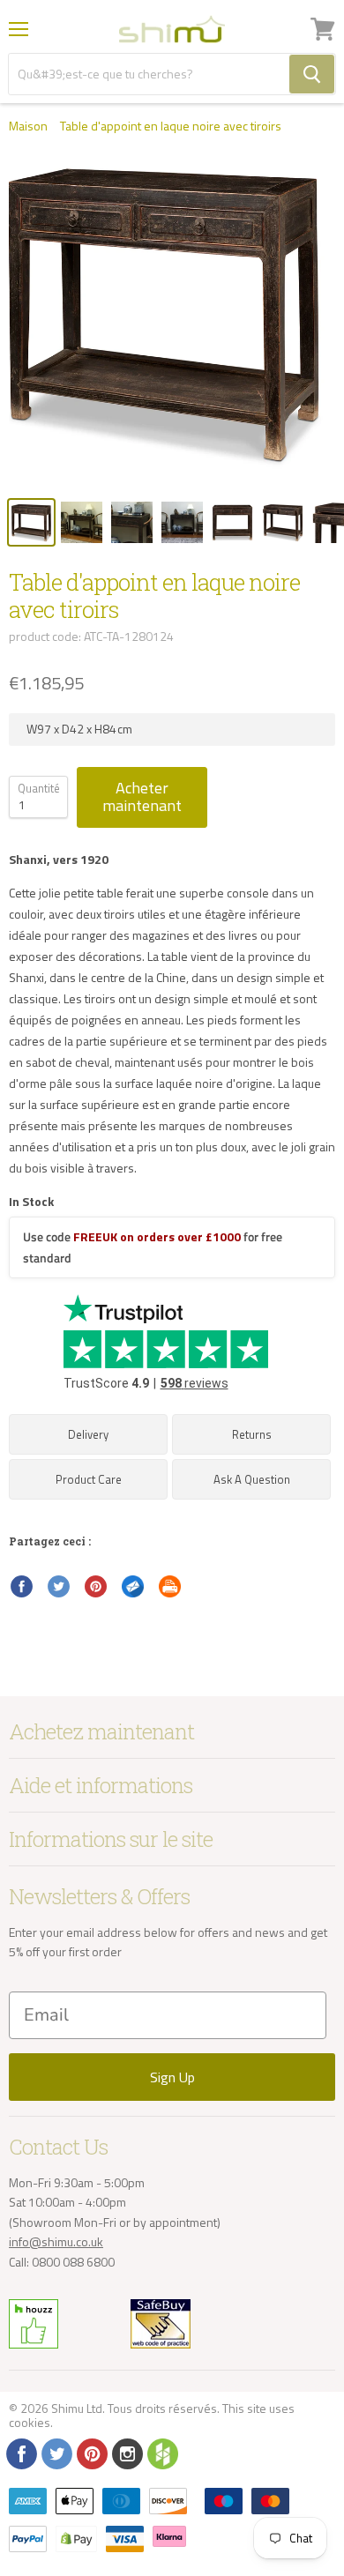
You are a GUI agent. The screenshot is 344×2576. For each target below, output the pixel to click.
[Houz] (161, 2453)
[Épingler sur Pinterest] (96, 1587)
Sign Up (172, 2077)
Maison (28, 126)
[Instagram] (126, 2453)
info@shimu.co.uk (56, 2241)
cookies (30, 2422)
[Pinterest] (91, 2453)
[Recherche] (312, 74)
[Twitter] (56, 2453)
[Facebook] (20, 2453)
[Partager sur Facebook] (22, 1587)
